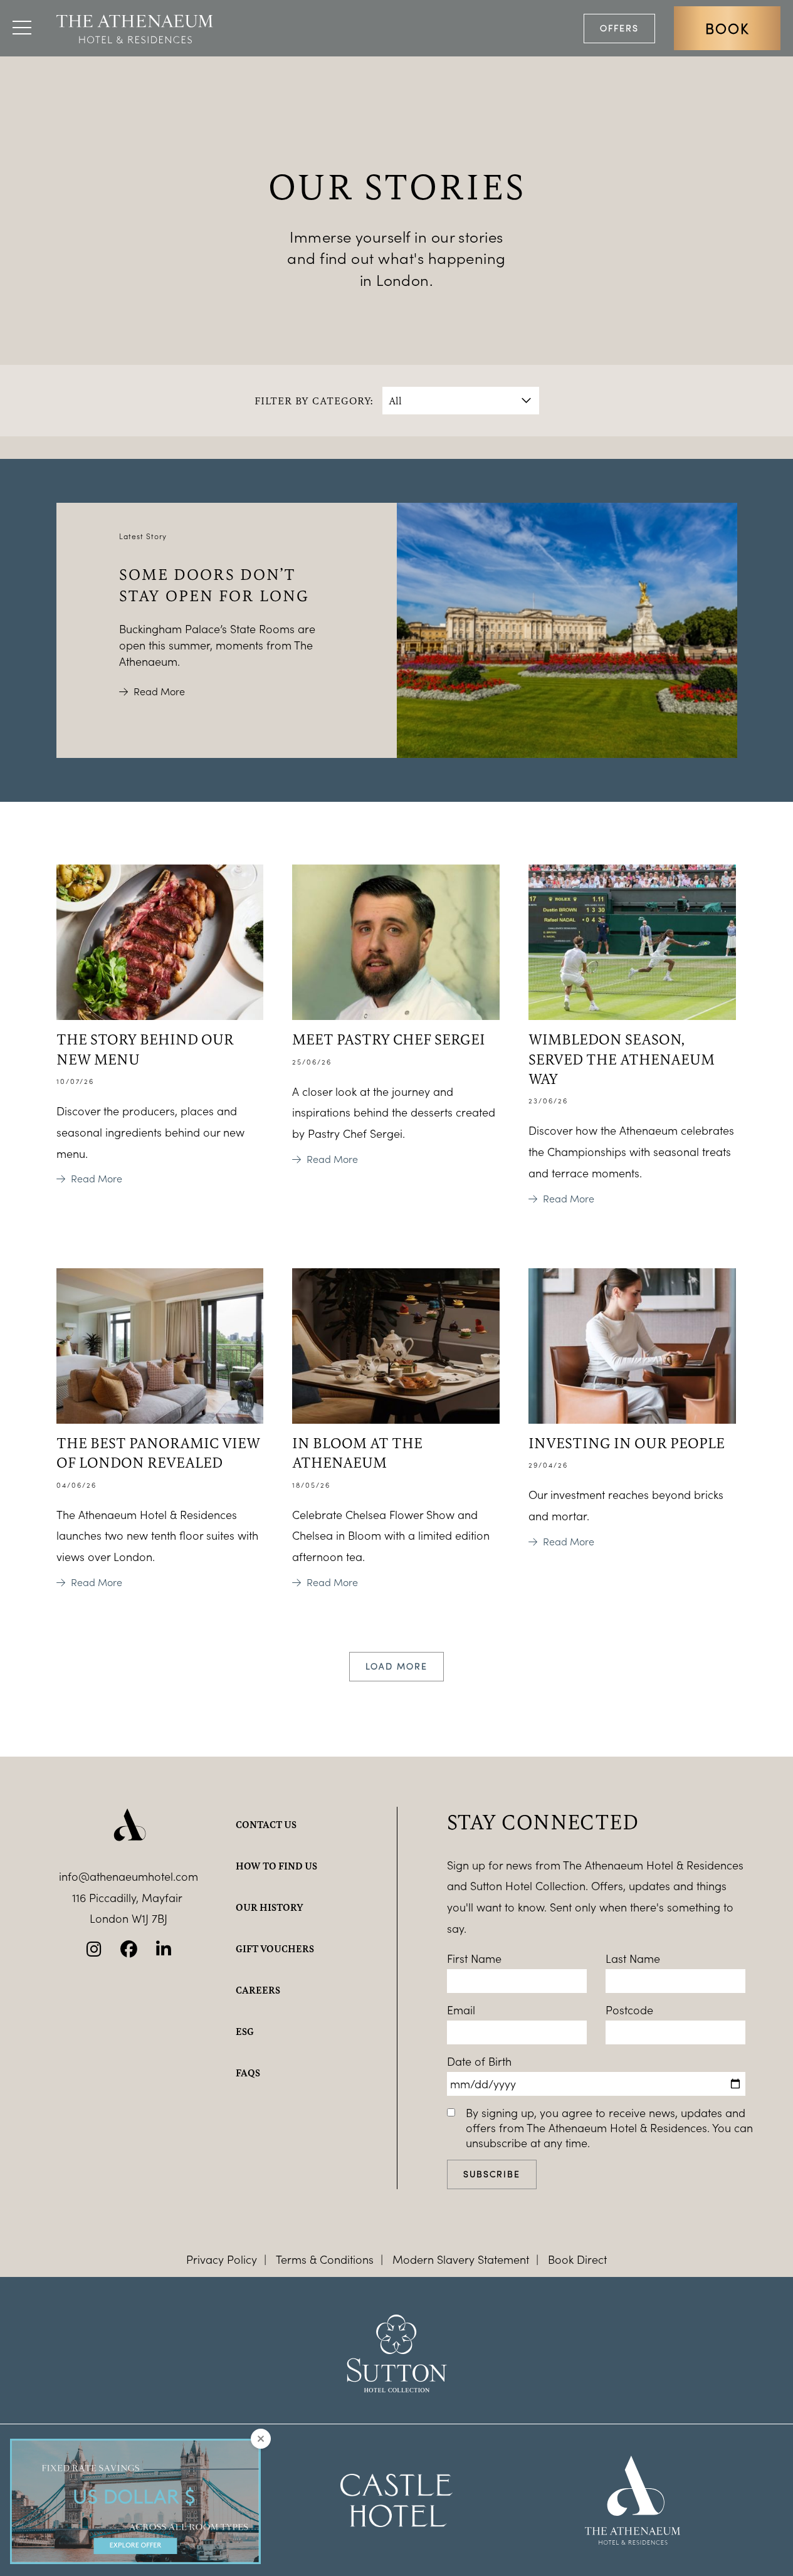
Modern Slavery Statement (461, 2259)
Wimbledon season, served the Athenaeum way (622, 1059)
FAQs (248, 2073)
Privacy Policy (222, 2259)
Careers (258, 1990)
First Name (474, 1958)
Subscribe (492, 2174)
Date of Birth (479, 2061)
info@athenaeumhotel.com (129, 1876)
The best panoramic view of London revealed (158, 1452)
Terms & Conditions (325, 2259)
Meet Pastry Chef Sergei (389, 1039)
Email (461, 2010)
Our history (270, 1907)
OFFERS (619, 28)
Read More (159, 691)
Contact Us (266, 1824)
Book (727, 28)
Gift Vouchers (275, 1948)
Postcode (629, 2010)
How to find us (276, 1866)
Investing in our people (627, 1443)
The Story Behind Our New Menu (145, 1049)
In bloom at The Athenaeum (357, 1452)
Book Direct (577, 2259)
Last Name (633, 1958)
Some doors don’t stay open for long (214, 584)
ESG (245, 2031)
